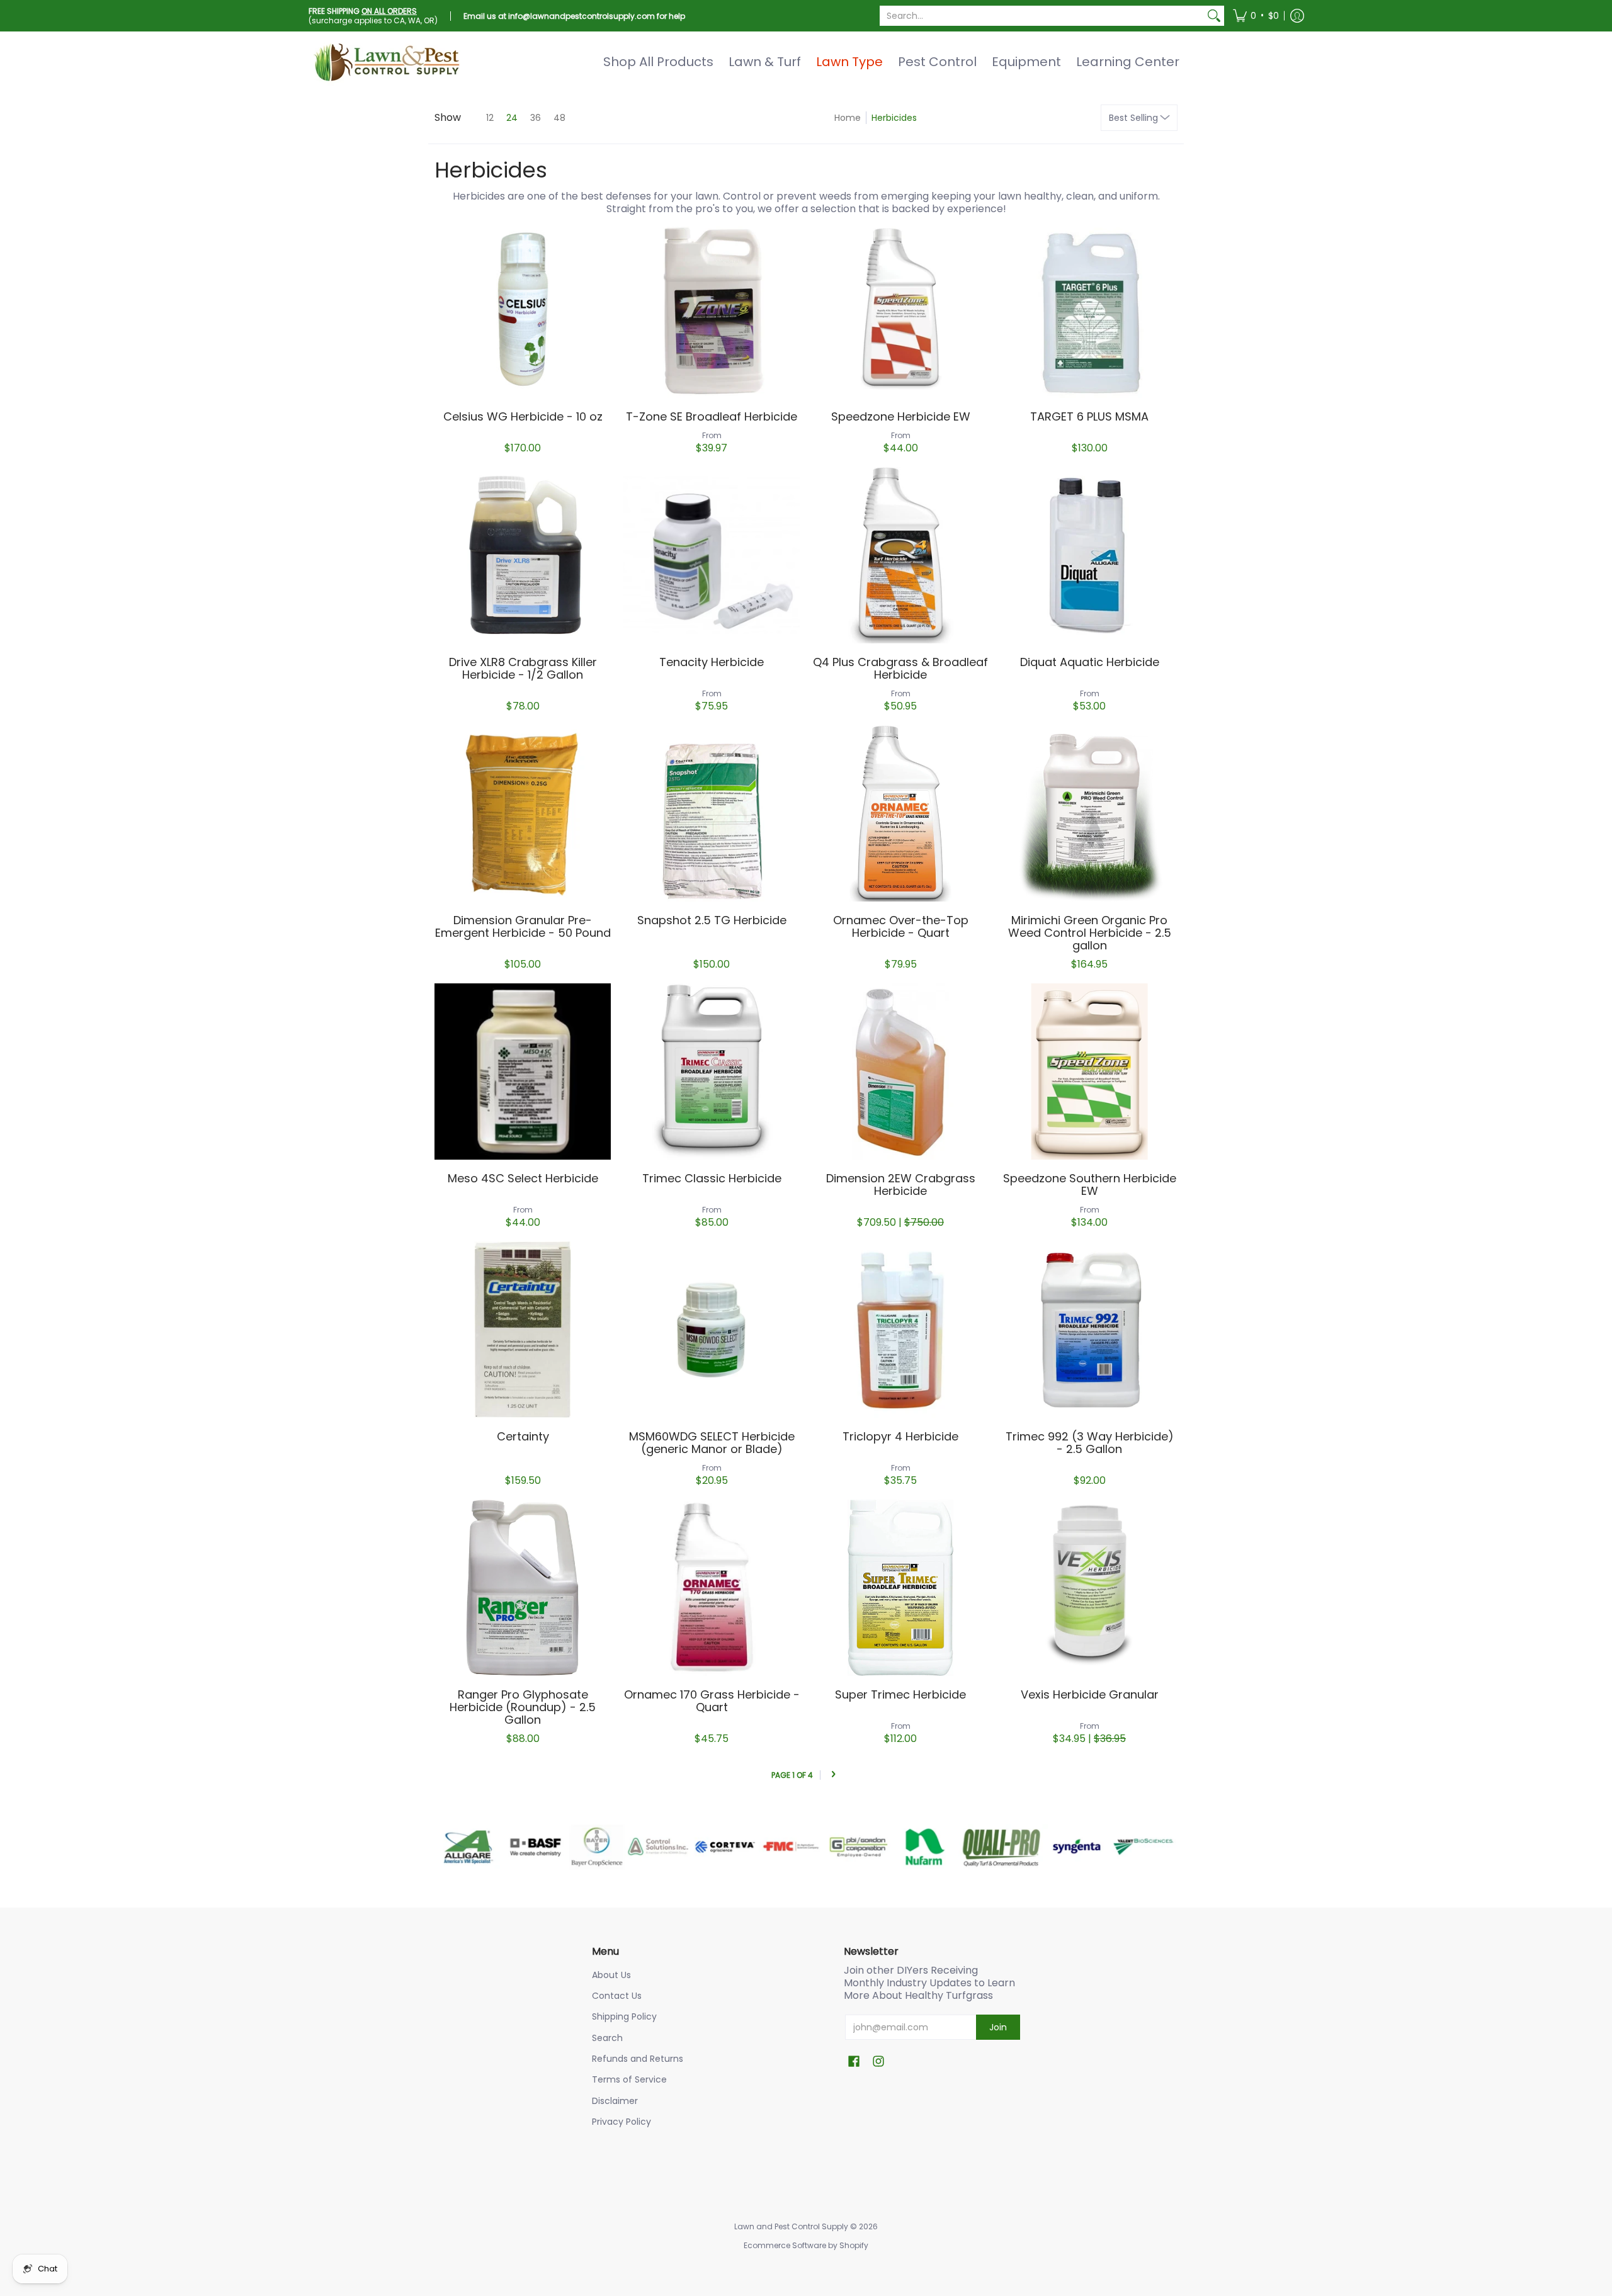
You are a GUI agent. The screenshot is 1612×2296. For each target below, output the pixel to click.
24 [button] (512, 118)
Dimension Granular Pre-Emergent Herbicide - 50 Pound (523, 926)
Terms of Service (629, 2079)
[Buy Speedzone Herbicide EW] (900, 310)
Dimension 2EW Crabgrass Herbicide (901, 1185)
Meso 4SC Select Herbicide (523, 1178)
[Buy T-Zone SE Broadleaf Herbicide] (712, 310)
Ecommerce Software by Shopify (806, 2245)
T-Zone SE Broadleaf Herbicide (712, 416)
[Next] (833, 1775)
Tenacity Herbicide (712, 662)
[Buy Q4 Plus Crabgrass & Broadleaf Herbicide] (900, 555)
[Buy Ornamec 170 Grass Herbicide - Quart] (712, 1588)
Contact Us (617, 1996)
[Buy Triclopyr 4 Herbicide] (900, 1330)
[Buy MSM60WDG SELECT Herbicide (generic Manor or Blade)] (712, 1330)
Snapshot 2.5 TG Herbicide (712, 920)
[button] (1256, 16)
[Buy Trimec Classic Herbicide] (712, 1072)
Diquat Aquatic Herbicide (1090, 662)
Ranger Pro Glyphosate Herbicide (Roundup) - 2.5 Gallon (523, 1707)
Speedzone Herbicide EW (901, 416)
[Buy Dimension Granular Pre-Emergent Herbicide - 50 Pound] (523, 813)
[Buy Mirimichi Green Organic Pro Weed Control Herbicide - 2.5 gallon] (1089, 813)
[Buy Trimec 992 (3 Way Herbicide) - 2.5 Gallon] (1089, 1330)
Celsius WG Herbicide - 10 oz (523, 416)
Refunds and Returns (638, 2059)
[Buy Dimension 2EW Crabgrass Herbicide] (900, 1072)
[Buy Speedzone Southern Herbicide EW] (1089, 1072)
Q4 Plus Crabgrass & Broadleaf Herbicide (900, 668)
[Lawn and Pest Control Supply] (387, 62)
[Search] (1214, 16)
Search (607, 2038)
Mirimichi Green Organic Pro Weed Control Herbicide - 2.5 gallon (1090, 933)
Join (998, 2027)
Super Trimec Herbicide (900, 1694)
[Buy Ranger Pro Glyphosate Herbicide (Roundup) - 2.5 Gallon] (523, 1588)
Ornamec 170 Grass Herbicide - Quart (712, 1701)
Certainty (523, 1436)
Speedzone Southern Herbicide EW (1090, 1185)
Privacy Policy (622, 2122)
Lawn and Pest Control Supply (791, 2226)
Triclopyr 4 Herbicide (900, 1436)
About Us (611, 1975)
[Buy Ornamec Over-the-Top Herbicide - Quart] (900, 813)
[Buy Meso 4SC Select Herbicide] (523, 1072)
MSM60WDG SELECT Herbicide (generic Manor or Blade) (712, 1443)
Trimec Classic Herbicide (712, 1178)
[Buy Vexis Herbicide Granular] (1089, 1588)
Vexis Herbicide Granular (1090, 1694)
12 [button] (490, 118)
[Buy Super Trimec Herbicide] (900, 1588)
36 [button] (536, 118)
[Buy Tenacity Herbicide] (712, 555)
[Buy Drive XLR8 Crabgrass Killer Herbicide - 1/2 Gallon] (523, 555)
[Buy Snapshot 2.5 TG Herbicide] (712, 813)
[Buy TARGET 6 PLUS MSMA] (1089, 310)
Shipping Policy (624, 2016)
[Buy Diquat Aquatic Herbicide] (1089, 555)
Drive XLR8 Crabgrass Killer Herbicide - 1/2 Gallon (523, 668)
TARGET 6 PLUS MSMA (1089, 416)
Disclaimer (615, 2101)
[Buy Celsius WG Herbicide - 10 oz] (523, 310)
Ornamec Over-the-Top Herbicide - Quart (901, 926)
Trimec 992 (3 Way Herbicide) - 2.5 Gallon (1090, 1443)
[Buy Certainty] (523, 1330)
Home (848, 118)
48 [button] (559, 118)
